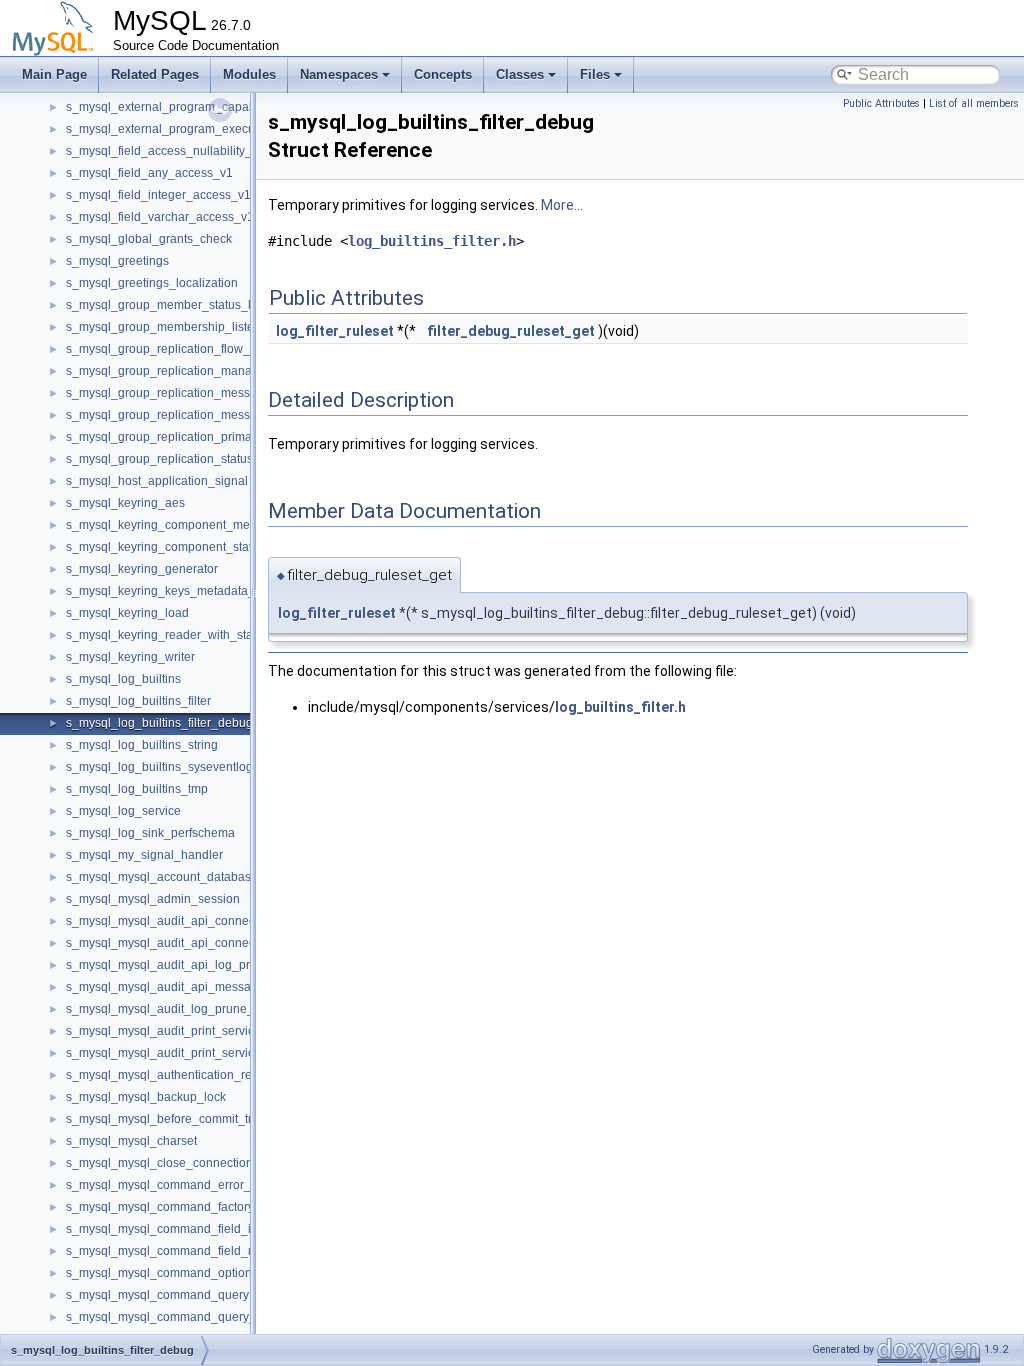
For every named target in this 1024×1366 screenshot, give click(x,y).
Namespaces (339, 74)
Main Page (54, 74)
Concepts (443, 74)
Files (595, 74)
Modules (249, 74)
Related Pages (155, 74)
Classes (520, 74)
